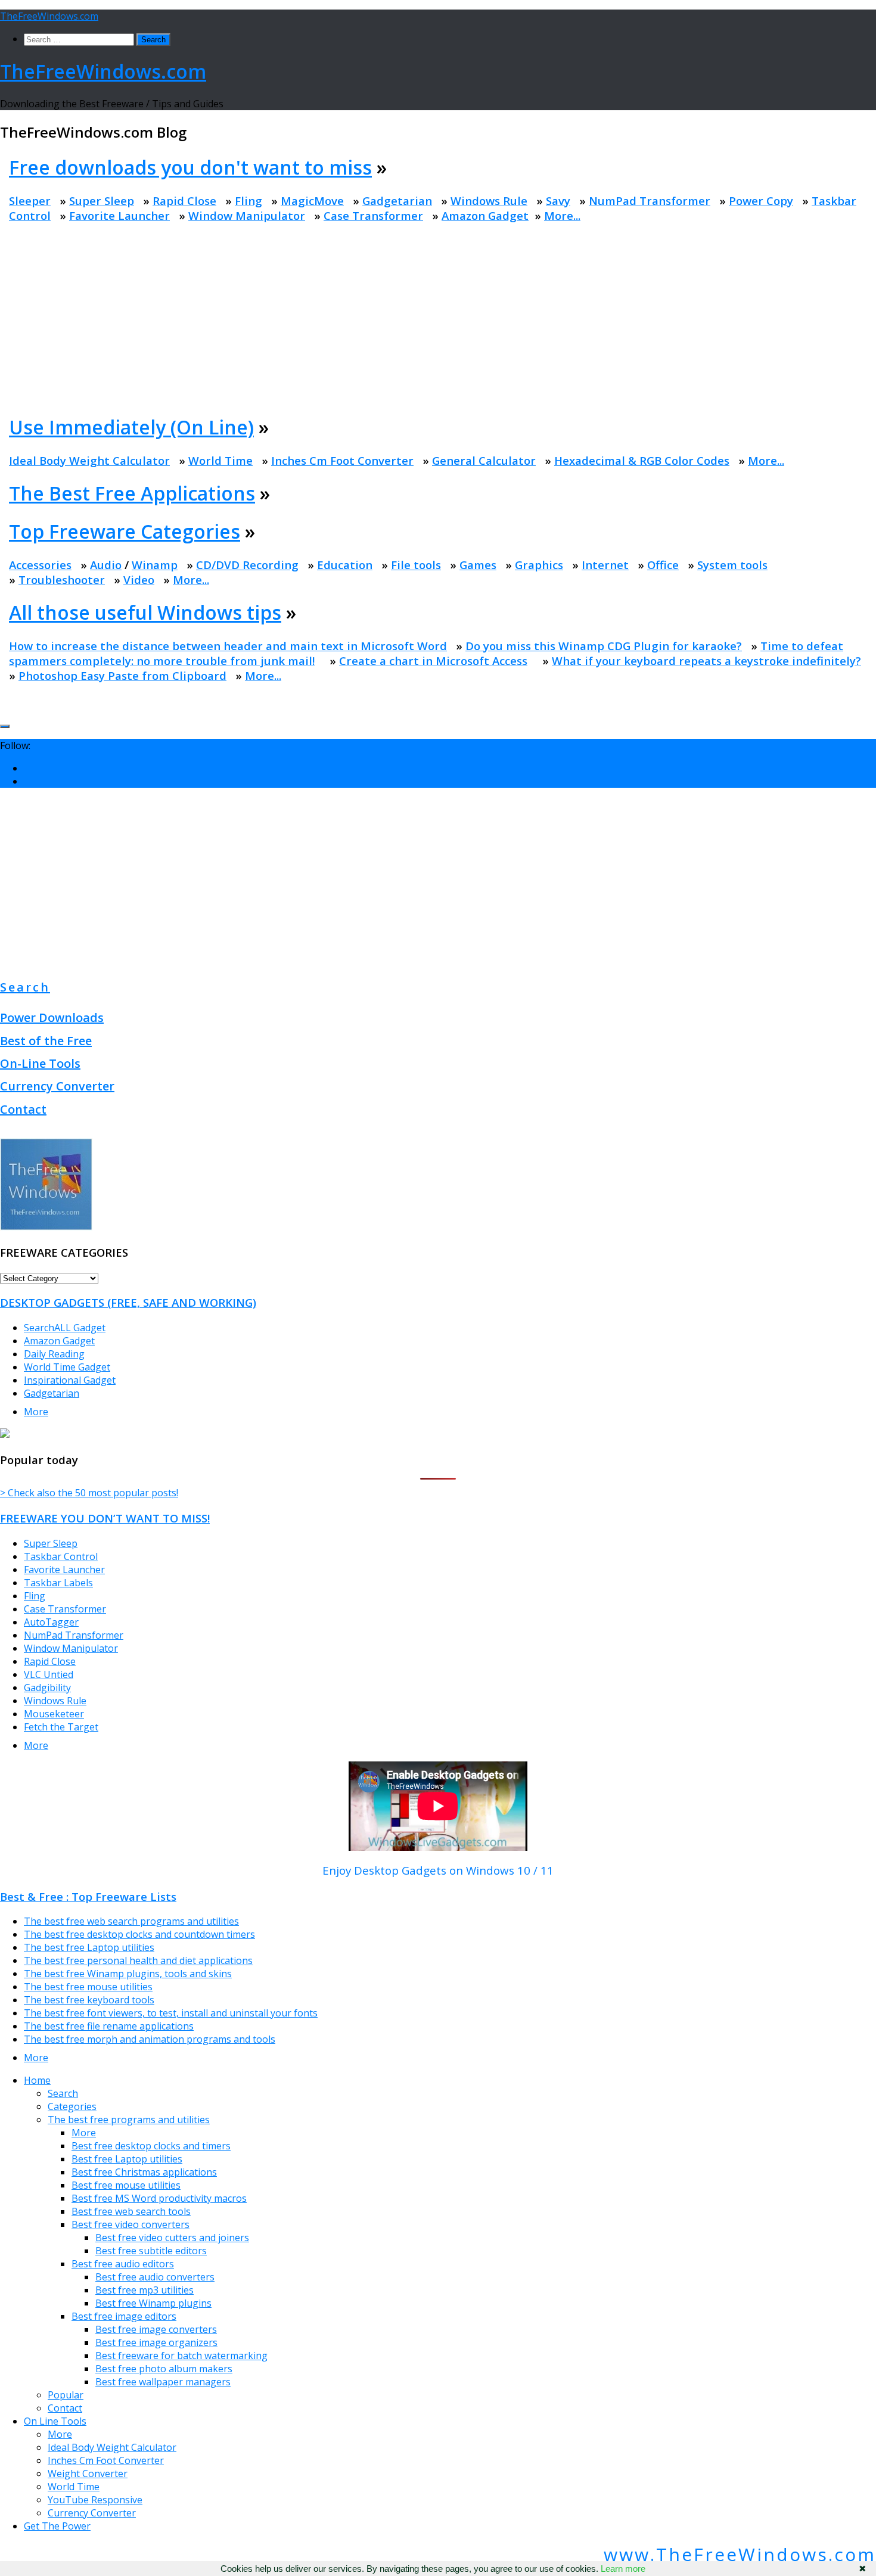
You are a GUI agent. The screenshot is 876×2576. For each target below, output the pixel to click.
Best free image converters (156, 2329)
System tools (732, 565)
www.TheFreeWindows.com (740, 2554)
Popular (66, 2395)
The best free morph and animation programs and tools (150, 2039)
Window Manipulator (247, 215)
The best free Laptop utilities (89, 1947)
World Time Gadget (67, 1367)
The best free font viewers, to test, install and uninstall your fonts (171, 2013)
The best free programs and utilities (129, 2120)
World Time (220, 460)
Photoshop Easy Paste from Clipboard (122, 675)
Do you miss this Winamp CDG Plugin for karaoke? (604, 646)
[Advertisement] (440, 318)
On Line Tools (55, 2421)
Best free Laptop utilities (127, 2159)
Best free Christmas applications (144, 2172)
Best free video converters (131, 2224)
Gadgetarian (397, 201)
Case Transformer (373, 215)
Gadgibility (47, 1688)
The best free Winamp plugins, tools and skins (128, 1974)
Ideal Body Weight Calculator (89, 460)
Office (663, 565)
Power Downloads (52, 1017)
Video (139, 579)
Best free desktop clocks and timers (151, 2146)
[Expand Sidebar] (5, 726)
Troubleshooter (62, 579)
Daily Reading (54, 1354)
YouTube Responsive (95, 2500)
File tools (416, 565)
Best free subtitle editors (151, 2251)
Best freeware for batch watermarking (181, 2356)
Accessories (40, 565)
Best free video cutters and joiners (172, 2238)
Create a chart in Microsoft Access (433, 661)
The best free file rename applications (109, 2026)
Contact (23, 1109)
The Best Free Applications (132, 493)
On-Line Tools (40, 1063)
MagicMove (312, 201)
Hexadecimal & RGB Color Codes (642, 460)
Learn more (623, 2569)
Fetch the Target (61, 1727)
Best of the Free (46, 1041)
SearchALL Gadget (65, 1328)
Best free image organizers (156, 2342)
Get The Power (57, 2526)
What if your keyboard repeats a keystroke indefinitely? (706, 661)
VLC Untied (49, 1674)
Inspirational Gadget (70, 1380)
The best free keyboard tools (89, 2000)
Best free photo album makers (164, 2369)
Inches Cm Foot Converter (342, 460)
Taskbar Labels (58, 1583)
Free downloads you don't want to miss (190, 167)
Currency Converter (57, 1086)
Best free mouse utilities (126, 2185)
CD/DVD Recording (247, 565)
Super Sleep (102, 201)
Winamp (155, 565)
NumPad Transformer (650, 201)
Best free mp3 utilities (145, 2290)
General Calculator (484, 460)
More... (562, 215)
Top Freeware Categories (125, 531)
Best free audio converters (155, 2277)
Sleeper (30, 201)
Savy (558, 201)
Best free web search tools (131, 2211)
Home (37, 2080)
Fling (248, 201)
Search (25, 987)
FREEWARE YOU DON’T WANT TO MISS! (105, 1518)
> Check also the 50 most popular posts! (89, 1493)
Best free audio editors (123, 2264)
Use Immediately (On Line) (131, 427)
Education (345, 565)
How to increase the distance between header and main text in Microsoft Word (228, 646)
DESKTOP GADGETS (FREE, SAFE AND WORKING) (128, 1302)
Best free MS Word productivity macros (159, 2198)
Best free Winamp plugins (153, 2303)
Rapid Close (184, 201)
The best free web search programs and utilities (131, 1921)
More (36, 1412)
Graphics (539, 565)
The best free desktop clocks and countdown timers (139, 1934)
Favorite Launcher (119, 215)
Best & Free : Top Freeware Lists (88, 1896)
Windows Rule (489, 201)
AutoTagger (51, 1622)
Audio (106, 565)
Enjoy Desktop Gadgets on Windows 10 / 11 (438, 1870)
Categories (72, 2106)
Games (478, 565)
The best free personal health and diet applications (138, 1960)
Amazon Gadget (485, 215)
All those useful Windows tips (145, 612)
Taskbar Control (61, 1556)
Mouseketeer (54, 1714)
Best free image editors (124, 2316)
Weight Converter (88, 2474)
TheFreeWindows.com (49, 16)
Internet (605, 565)
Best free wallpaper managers (163, 2382)
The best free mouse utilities (88, 1987)
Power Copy (761, 201)
